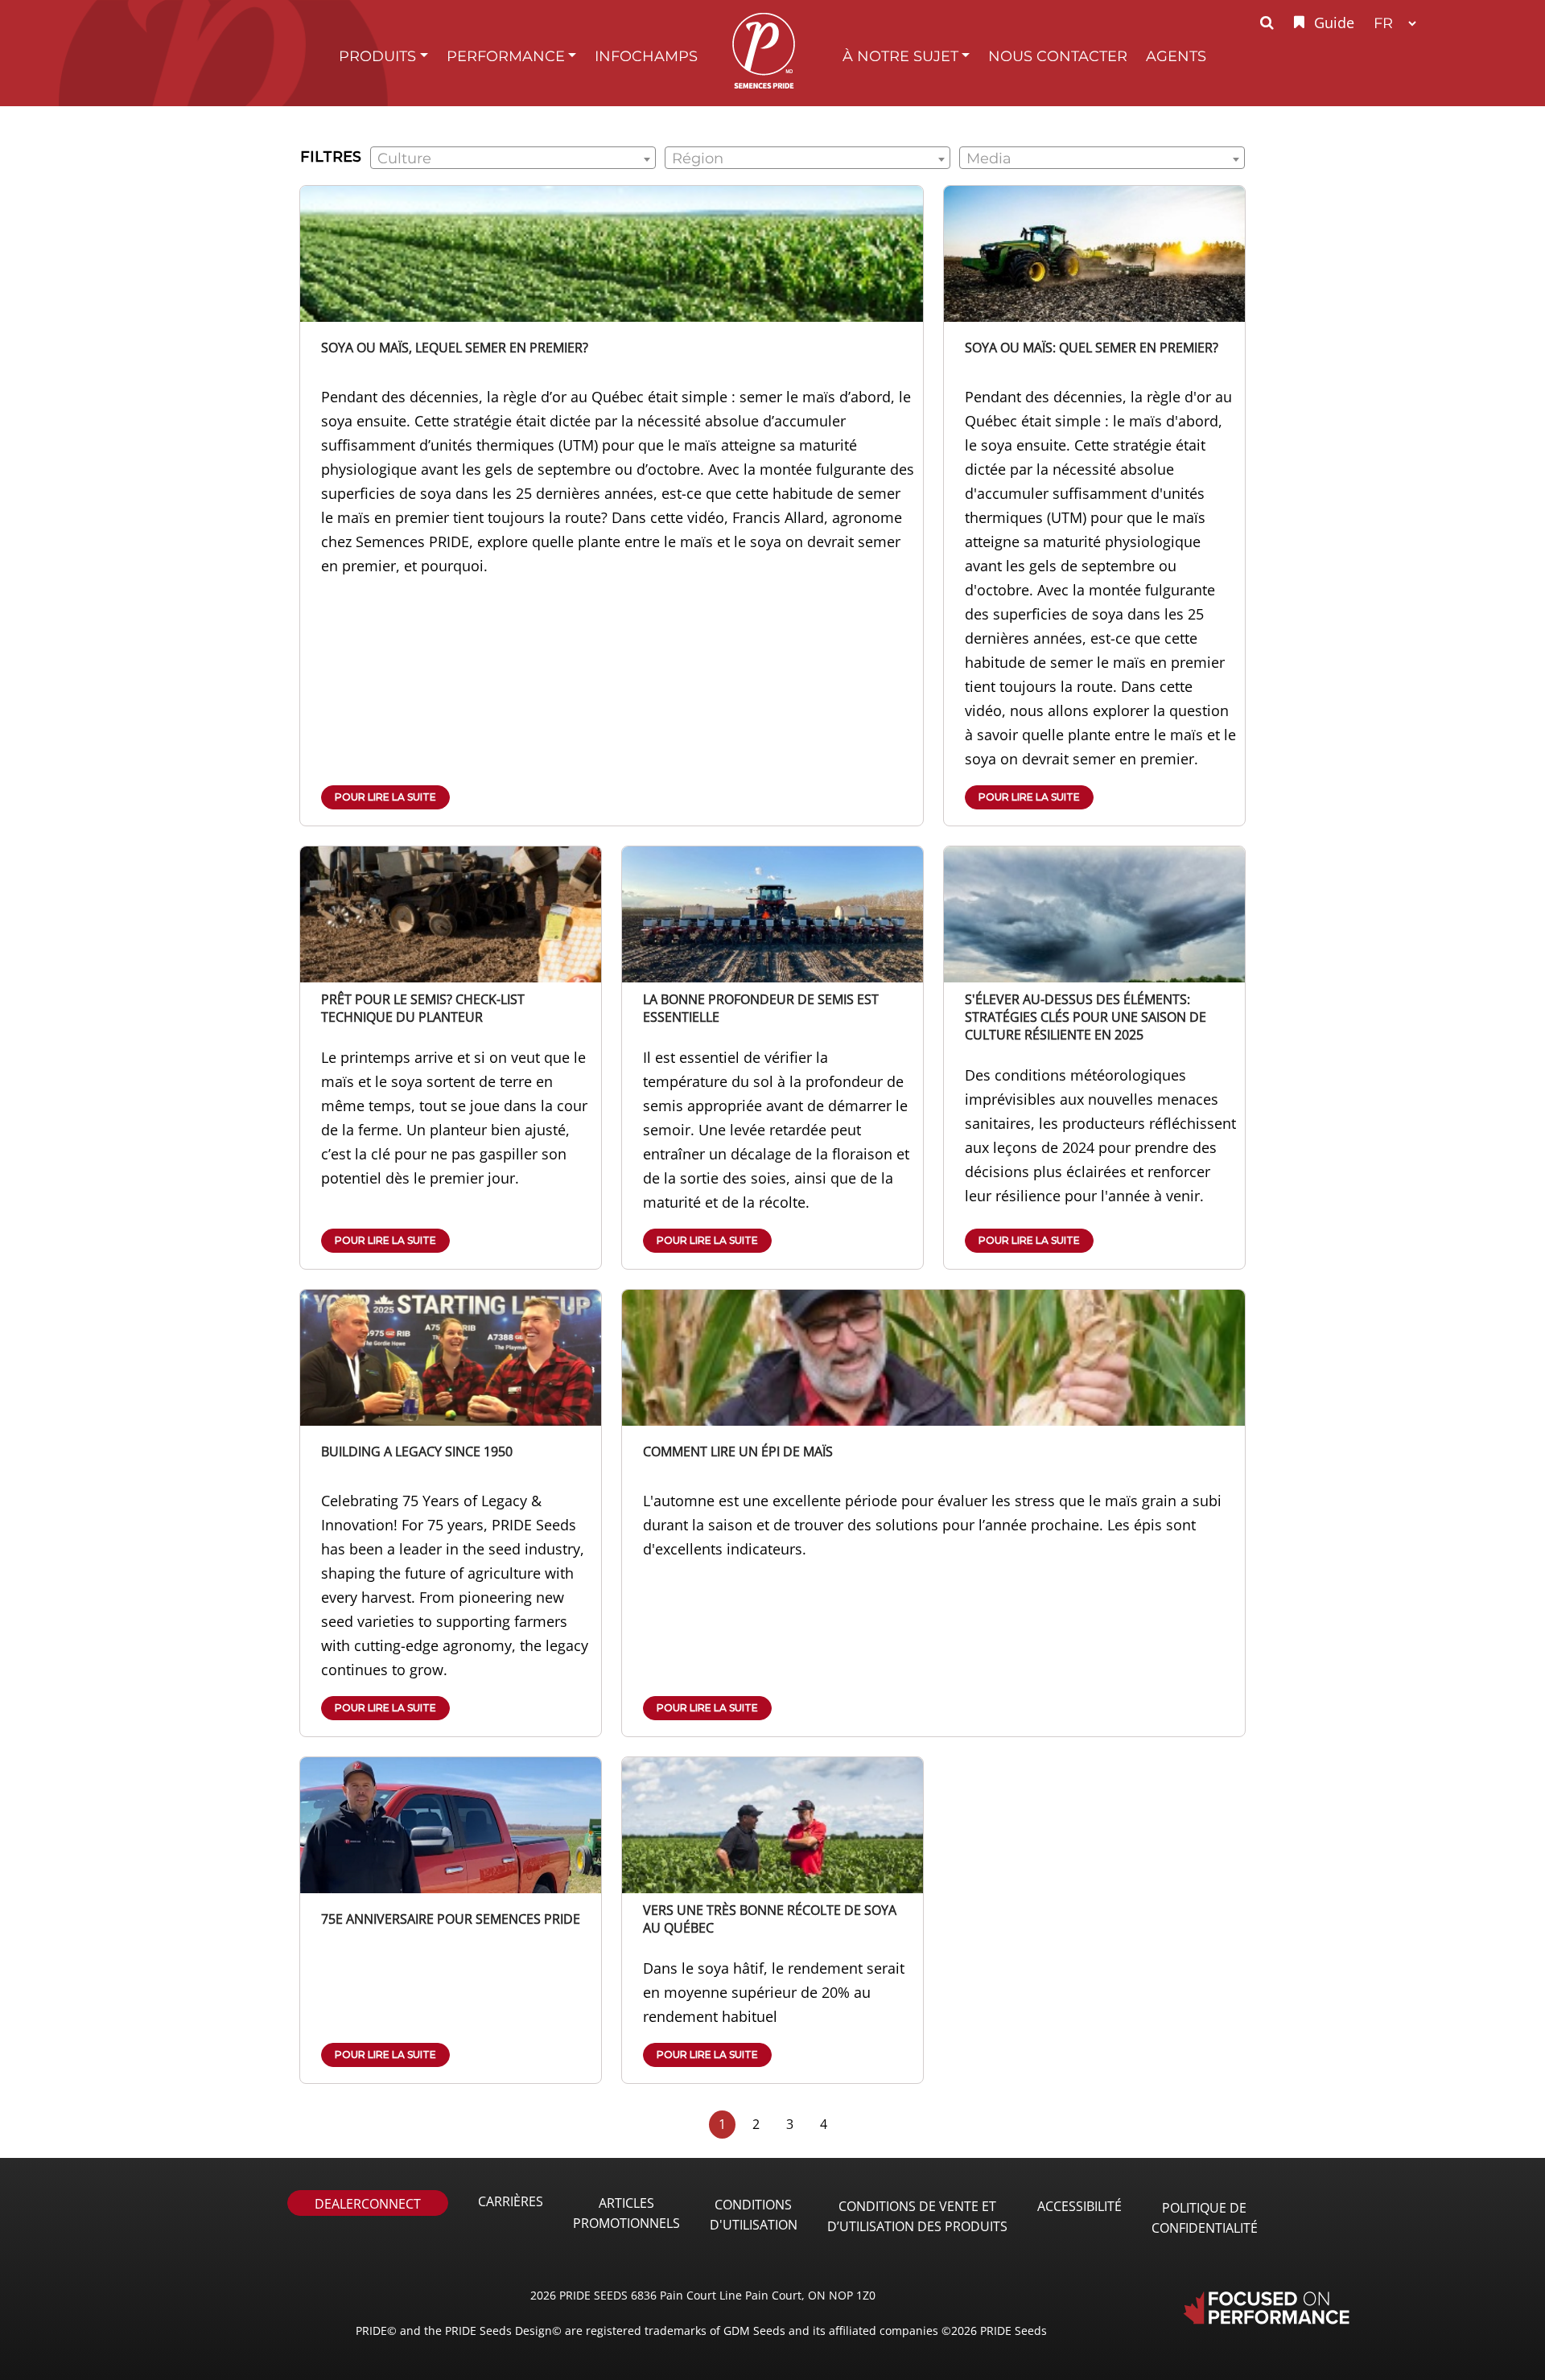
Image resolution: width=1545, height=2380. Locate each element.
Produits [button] (377, 56)
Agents (1176, 56)
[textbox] (513, 159)
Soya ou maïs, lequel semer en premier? (455, 348)
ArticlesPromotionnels (626, 2213)
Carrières (511, 2201)
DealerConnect (368, 2204)
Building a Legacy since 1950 (417, 1451)
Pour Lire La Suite (385, 797)
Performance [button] (506, 56)
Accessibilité (1079, 2206)
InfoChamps (646, 56)
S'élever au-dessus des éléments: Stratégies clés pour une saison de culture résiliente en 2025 (1086, 1017)
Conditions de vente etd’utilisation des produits (917, 2216)
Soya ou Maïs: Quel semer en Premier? (1092, 348)
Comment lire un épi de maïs (738, 1451)
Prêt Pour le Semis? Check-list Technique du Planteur (423, 1008)
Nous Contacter (1058, 56)
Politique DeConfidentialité (1205, 2218)
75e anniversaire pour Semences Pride (451, 1919)
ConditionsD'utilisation (754, 2215)
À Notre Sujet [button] (900, 56)
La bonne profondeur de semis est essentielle (761, 1008)
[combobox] (513, 158)
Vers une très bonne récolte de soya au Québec (770, 1919)
